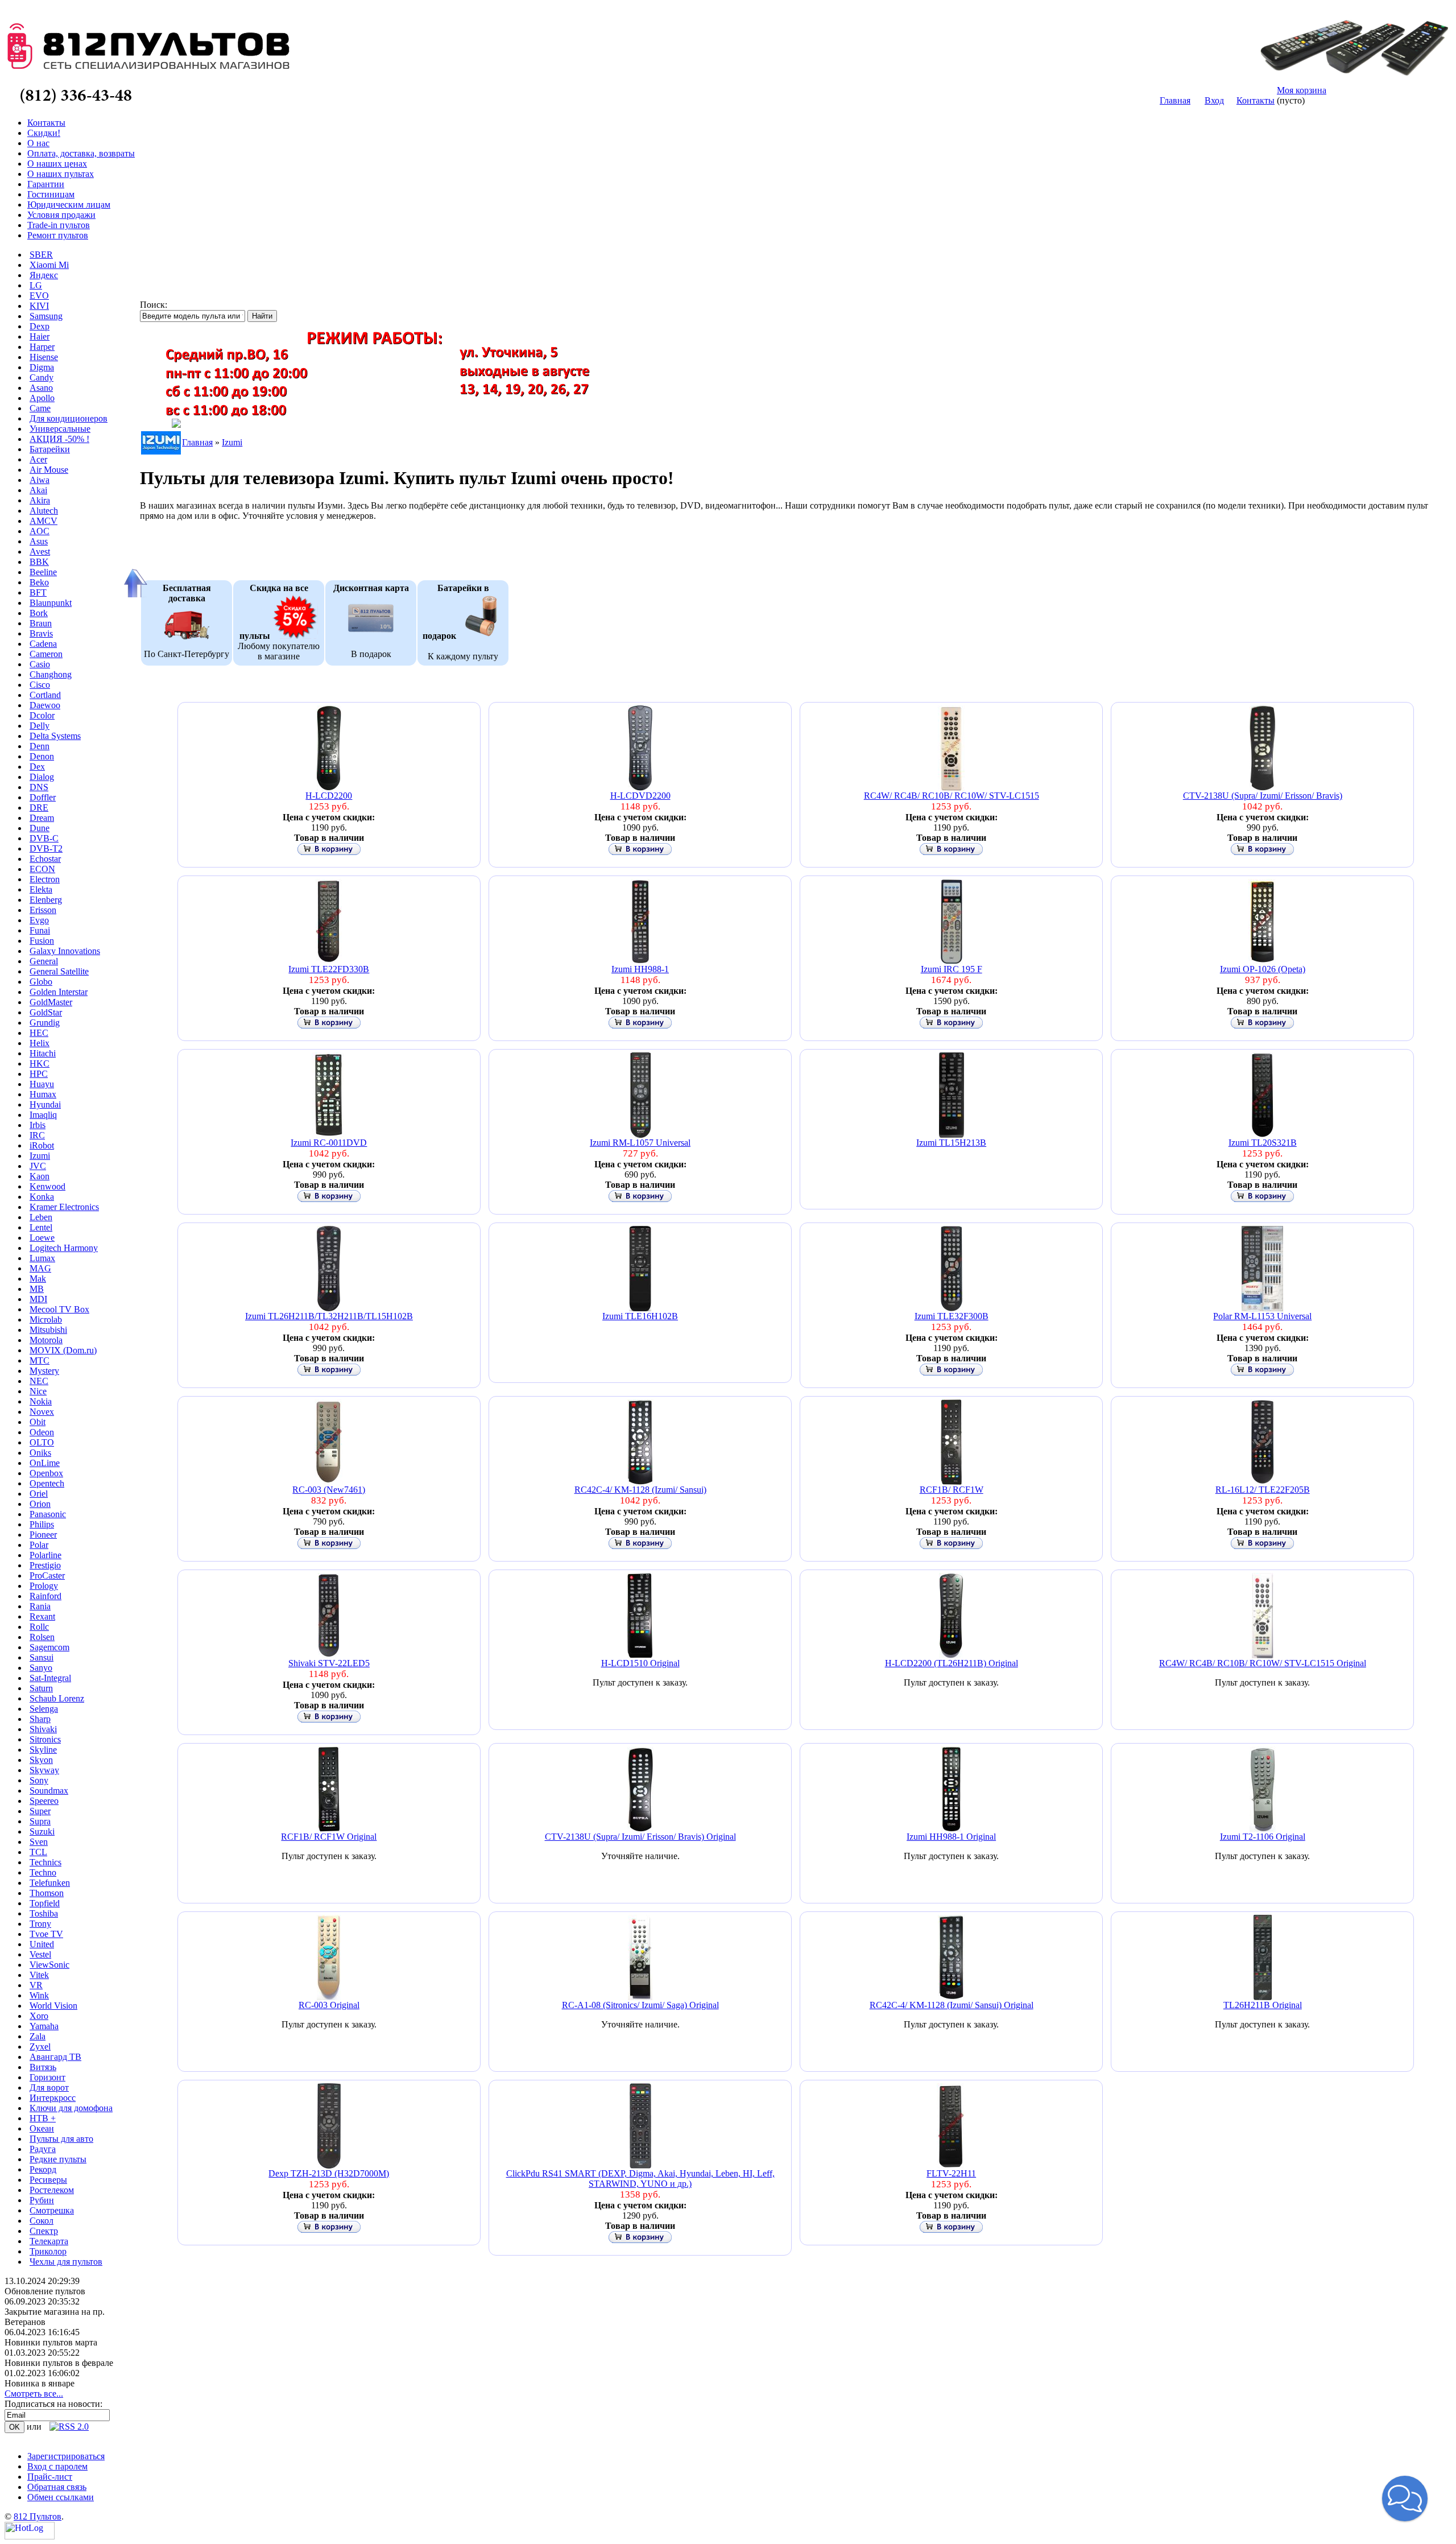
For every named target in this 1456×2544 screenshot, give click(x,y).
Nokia (41, 1401)
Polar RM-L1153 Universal (1262, 1316)
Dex (37, 767)
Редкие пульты (58, 2159)
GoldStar (46, 1012)
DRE (39, 808)
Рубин (42, 2200)
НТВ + (43, 2118)
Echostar (45, 859)
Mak (38, 1279)
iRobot (42, 1145)
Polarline (45, 1555)
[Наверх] (134, 583)
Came (40, 408)
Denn (40, 746)
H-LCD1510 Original (640, 1663)
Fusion (42, 941)
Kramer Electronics (64, 1207)
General (44, 961)
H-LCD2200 (329, 796)
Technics (45, 1862)
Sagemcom (49, 1647)
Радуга (43, 2149)
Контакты (1256, 100)
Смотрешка (52, 2210)
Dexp (40, 326)
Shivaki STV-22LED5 (329, 1663)
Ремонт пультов (58, 235)
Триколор (48, 2251)
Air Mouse (49, 470)
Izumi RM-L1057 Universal (640, 1143)
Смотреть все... (34, 2394)
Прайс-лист (50, 2477)
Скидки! (44, 133)
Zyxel (40, 2047)
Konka (42, 1197)
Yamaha (44, 2026)
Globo (41, 982)
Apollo (42, 398)
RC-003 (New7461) (329, 1490)
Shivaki (43, 1729)
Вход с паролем (57, 2466)
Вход (1214, 100)
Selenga (44, 1709)
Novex (42, 1412)
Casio (40, 664)
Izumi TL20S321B (1263, 1143)
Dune (40, 828)
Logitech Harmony (64, 1248)
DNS (39, 787)
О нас (38, 143)
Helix (40, 1043)
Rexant (42, 1616)
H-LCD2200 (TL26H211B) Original (952, 1663)
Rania (40, 1606)
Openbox (46, 1473)
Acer (38, 459)
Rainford (45, 1596)
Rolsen (42, 1637)
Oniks (40, 1453)
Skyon (41, 1760)
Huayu (42, 1084)
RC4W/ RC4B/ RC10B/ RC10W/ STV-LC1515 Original (1263, 1663)
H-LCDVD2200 (640, 796)
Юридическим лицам (69, 205)
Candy (42, 377)
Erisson (43, 910)
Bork (39, 613)
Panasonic (48, 1514)
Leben (41, 1217)
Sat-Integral (50, 1678)
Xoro (39, 2016)
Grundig (45, 1023)
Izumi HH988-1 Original (951, 1837)
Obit (38, 1422)
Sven (39, 1842)
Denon (42, 756)
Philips (42, 1524)
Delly (40, 726)
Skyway (44, 1770)
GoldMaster (51, 1002)
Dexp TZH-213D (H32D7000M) (329, 2173)
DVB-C (44, 838)
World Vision (53, 2006)
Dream (42, 818)
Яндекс (44, 275)
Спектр (44, 2231)
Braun (41, 623)
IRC (37, 1135)
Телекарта (49, 2241)
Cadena (43, 644)
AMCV (44, 521)
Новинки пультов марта (51, 2342)
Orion (40, 1504)
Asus (39, 541)
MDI (38, 1299)
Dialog (42, 777)
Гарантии (46, 184)
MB (37, 1289)
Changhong (51, 674)
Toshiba (44, 1913)
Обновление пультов (45, 2291)
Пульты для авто (61, 2139)
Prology (44, 1586)
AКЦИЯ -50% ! (59, 439)
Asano (41, 388)
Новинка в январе (40, 2383)
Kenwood (47, 1186)
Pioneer (43, 1535)
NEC (39, 1381)
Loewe (42, 1238)
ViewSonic (49, 1965)
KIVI (39, 306)
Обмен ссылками (61, 2497)
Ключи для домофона (71, 2108)
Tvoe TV (46, 1934)
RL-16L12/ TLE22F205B (1263, 1490)
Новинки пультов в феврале (59, 2363)
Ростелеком (52, 2190)
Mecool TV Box (59, 1309)
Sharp (40, 1719)
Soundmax (49, 1791)
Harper (42, 347)
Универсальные (60, 429)
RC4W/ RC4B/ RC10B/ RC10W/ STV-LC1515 (952, 796)
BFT (38, 592)
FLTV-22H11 (951, 2173)
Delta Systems (55, 736)
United (42, 1944)
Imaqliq (43, 1115)
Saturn (41, 1688)
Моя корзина (1302, 90)
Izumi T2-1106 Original (1263, 1837)
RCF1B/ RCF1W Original (329, 1837)
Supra (40, 1821)
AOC (40, 531)
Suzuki (42, 1831)
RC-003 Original (329, 2005)
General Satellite (59, 971)
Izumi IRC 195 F (952, 969)
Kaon (40, 1176)
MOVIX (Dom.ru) (63, 1350)
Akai (38, 490)
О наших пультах (61, 174)
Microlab (46, 1320)
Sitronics (45, 1739)
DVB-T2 (46, 848)
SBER (41, 255)
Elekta (41, 889)
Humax (43, 1094)
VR (36, 1985)
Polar (39, 1545)
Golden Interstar (59, 992)
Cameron (46, 654)
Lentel (41, 1227)
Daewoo (45, 705)
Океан (42, 2128)
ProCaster (47, 1575)
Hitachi (43, 1053)
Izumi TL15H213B (951, 1143)
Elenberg (46, 900)
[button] (1405, 2498)
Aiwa (40, 480)
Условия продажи (61, 215)
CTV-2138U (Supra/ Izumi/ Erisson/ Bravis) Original (640, 1837)
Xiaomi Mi (49, 265)
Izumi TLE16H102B (640, 1316)
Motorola (46, 1340)
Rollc (39, 1627)
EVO (39, 296)
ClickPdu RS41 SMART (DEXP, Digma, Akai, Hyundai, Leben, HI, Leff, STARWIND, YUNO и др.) (640, 2178)
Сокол (42, 2221)
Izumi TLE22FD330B (329, 969)
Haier (40, 336)
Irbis (38, 1125)
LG (36, 285)
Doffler (43, 797)
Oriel (39, 1494)
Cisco (40, 685)
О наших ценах (57, 164)
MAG (40, 1268)
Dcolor (42, 715)
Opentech (47, 1483)
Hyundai (45, 1104)
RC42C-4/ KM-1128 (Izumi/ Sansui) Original (952, 2005)
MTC (40, 1360)
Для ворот (49, 2087)
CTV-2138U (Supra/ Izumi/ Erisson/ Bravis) (1263, 796)
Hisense (44, 357)
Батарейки (50, 449)
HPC (39, 1074)
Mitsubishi (48, 1330)
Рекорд (43, 2169)
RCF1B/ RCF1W (952, 1490)
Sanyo (41, 1668)
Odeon (42, 1432)
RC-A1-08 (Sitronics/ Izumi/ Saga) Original (640, 2005)
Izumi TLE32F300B (952, 1316)
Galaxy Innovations (65, 951)
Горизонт (47, 2077)
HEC (39, 1033)
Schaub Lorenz (57, 1698)
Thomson (47, 1893)
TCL (38, 1852)
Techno (43, 1872)
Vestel (40, 1954)
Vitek (39, 1975)
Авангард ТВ (55, 2057)
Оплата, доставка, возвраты (81, 153)
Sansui (42, 1657)
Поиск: (154, 305)
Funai (40, 930)
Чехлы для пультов (66, 2262)
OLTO (42, 1442)
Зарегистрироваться (66, 2456)
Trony (40, 1924)
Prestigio (45, 1565)
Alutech (44, 511)
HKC (40, 1064)
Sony (39, 1780)
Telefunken (50, 1883)
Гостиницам (51, 194)
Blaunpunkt (51, 603)
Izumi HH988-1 (640, 969)
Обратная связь (57, 2487)
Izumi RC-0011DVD (329, 1143)
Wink (39, 1995)
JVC (38, 1166)
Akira (40, 500)
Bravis (41, 633)
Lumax (42, 1258)
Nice (38, 1391)
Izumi (40, 1156)
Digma (42, 367)
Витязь (43, 2067)
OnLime (45, 1463)
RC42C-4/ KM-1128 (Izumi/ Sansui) (640, 1490)
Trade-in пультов (59, 225)
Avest (40, 552)
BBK (39, 562)
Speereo (44, 1801)
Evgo (39, 920)
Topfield (45, 1903)
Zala (38, 2036)
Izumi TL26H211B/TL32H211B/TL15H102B (329, 1316)
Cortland (45, 695)
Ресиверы (48, 2180)
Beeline (43, 572)
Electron (45, 879)
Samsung (46, 316)
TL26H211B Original (1263, 2005)
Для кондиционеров (69, 418)
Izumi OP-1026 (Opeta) (1263, 969)
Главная (1175, 100)
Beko (39, 582)
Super (40, 1811)
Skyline (43, 1750)
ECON (42, 869)
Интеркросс (53, 2098)
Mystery (44, 1371)
